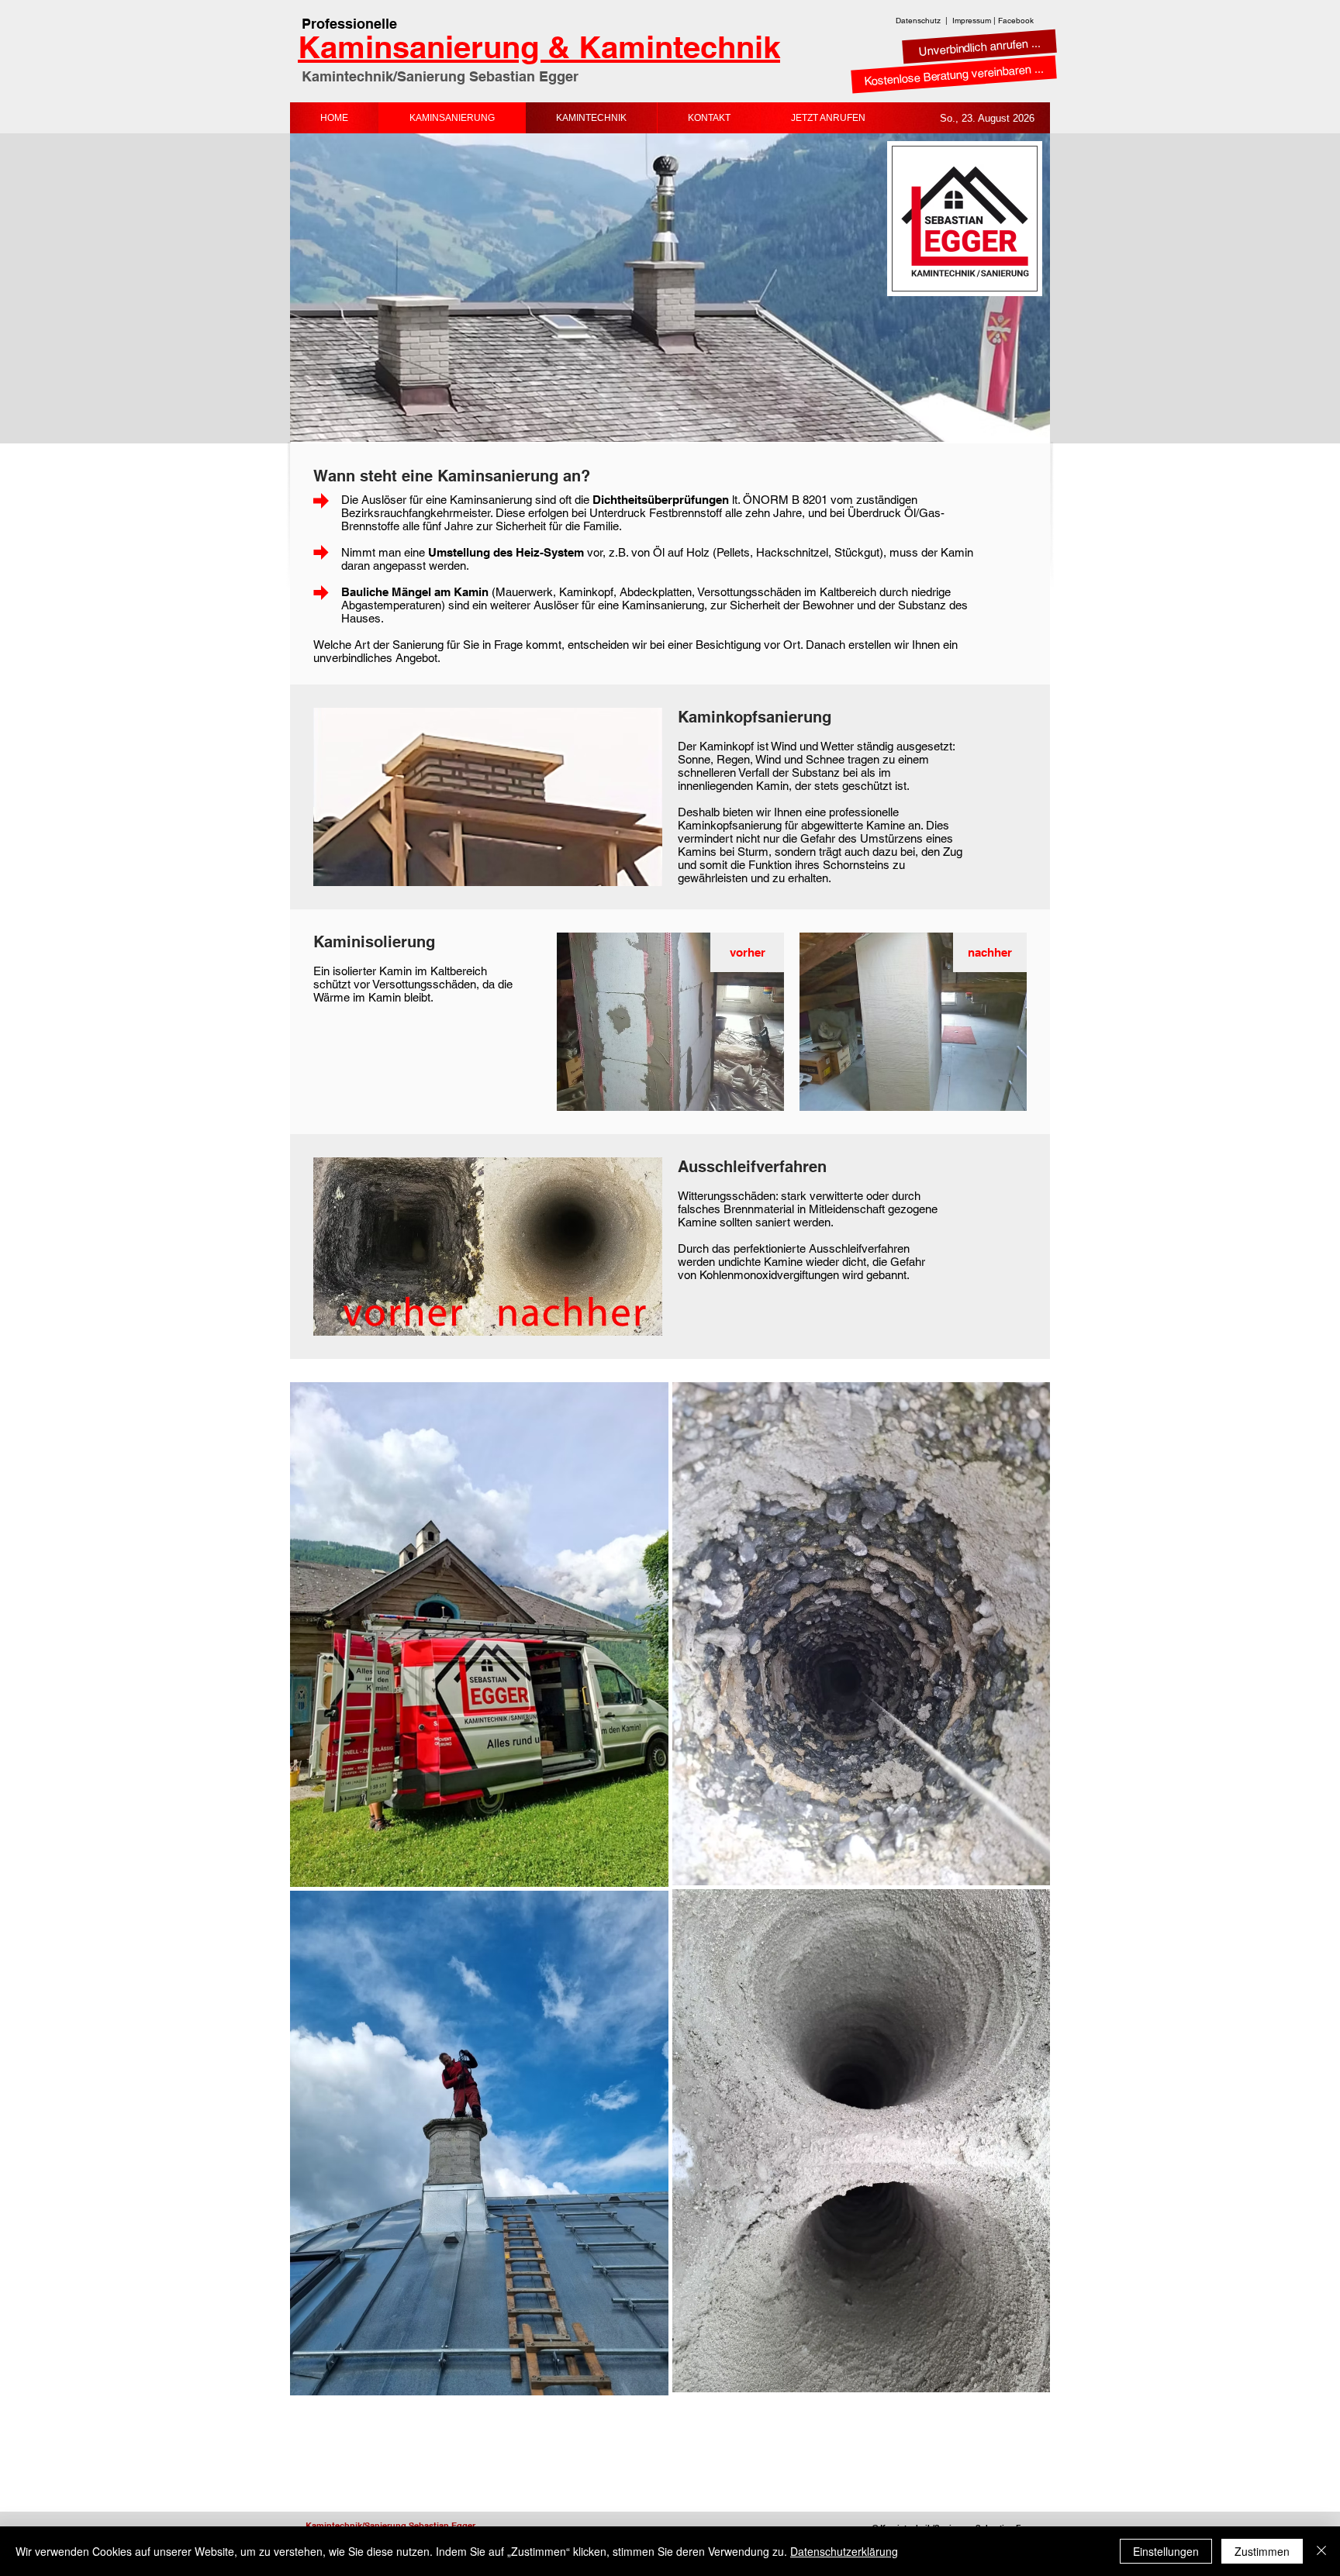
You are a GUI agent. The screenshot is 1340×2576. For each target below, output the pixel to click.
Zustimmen (1262, 2551)
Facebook (1016, 21)
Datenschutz (918, 21)
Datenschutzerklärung (844, 2551)
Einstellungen (1166, 2551)
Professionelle (349, 24)
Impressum (972, 21)
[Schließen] (1321, 2551)
